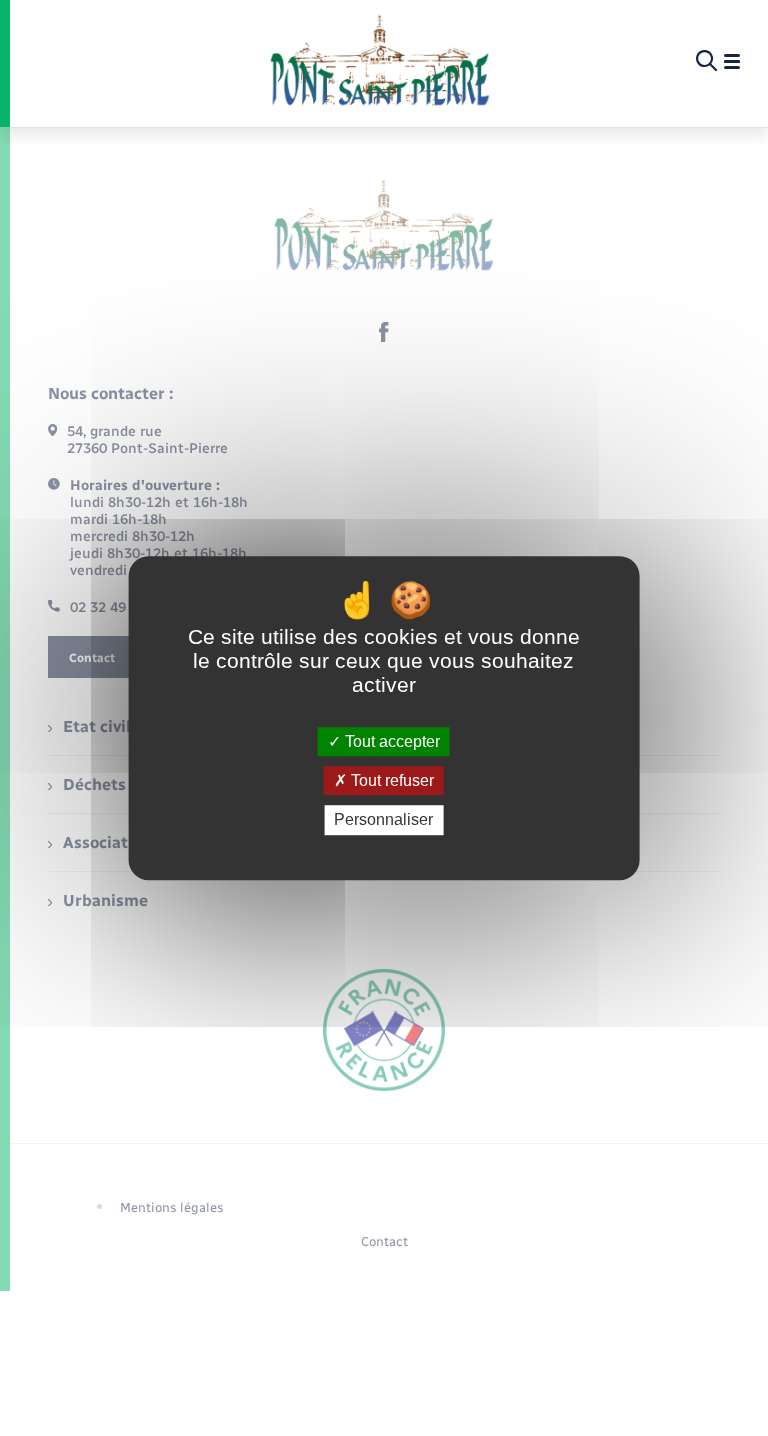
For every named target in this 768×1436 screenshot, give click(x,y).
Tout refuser (390, 780)
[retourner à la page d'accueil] (379, 62)
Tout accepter (390, 741)
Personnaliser (383, 820)
